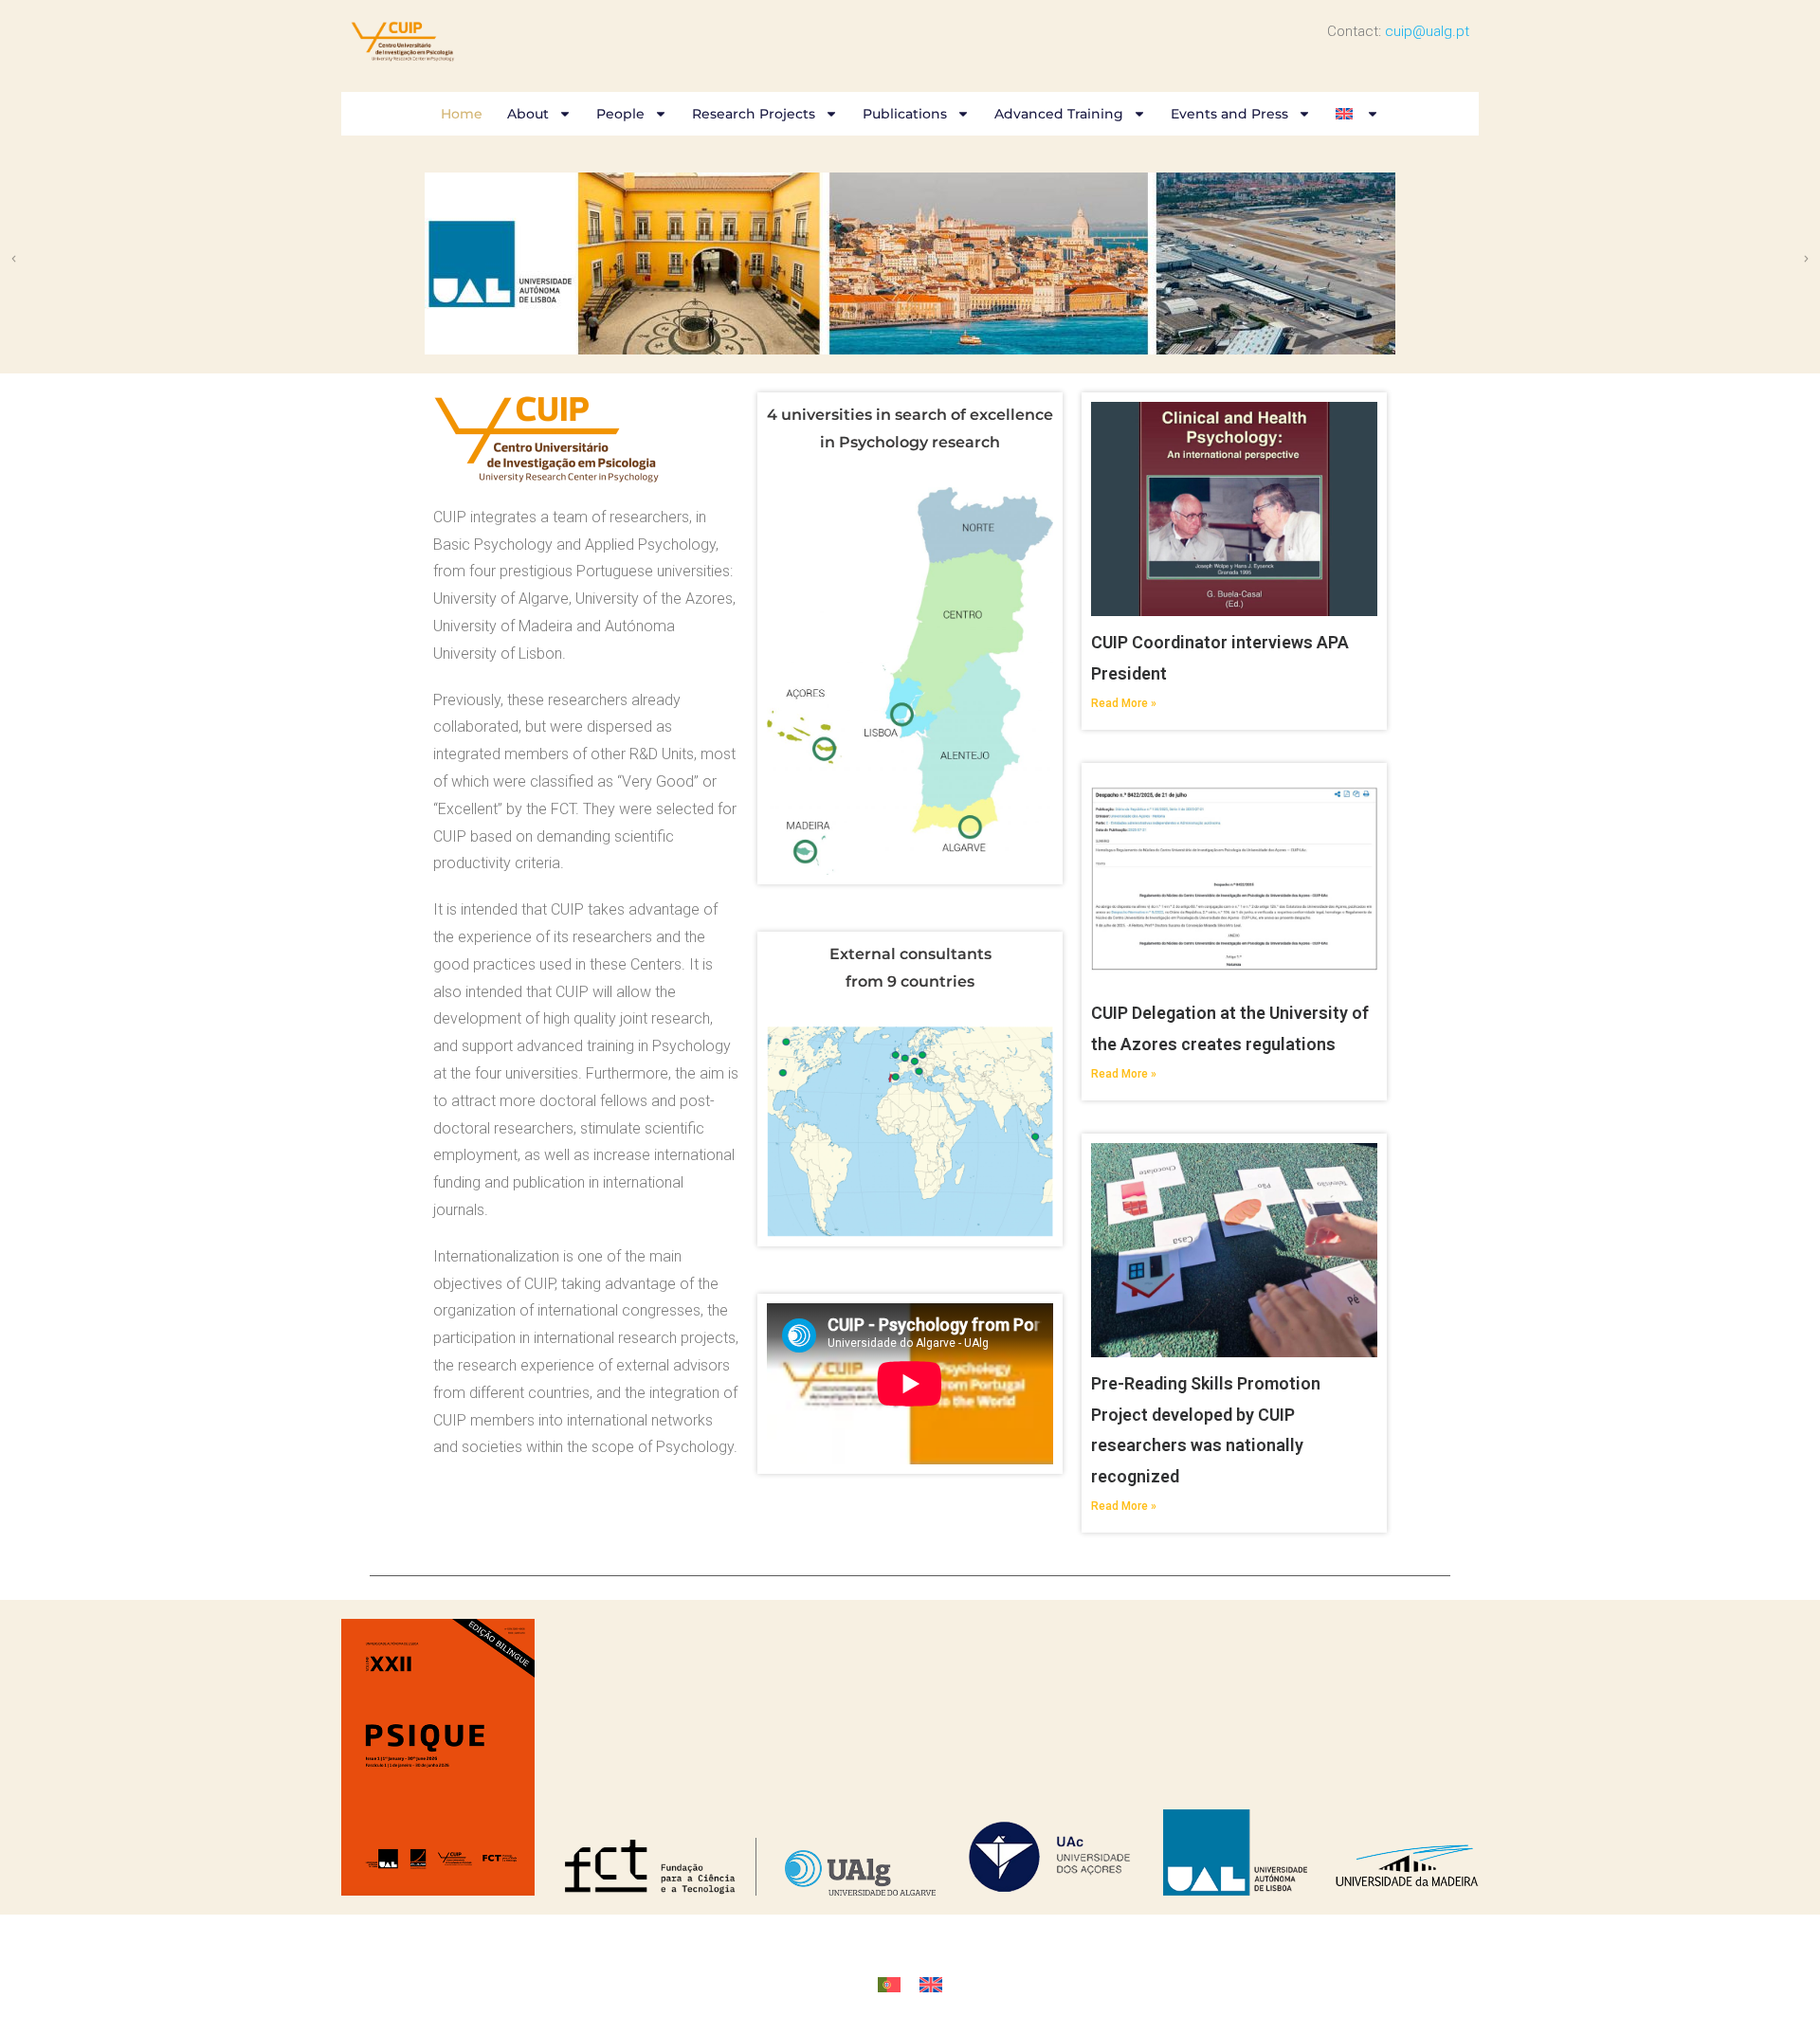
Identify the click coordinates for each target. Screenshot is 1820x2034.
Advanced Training (1059, 114)
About (528, 114)
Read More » (1124, 703)
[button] (14, 259)
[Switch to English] (931, 1985)
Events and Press (1229, 114)
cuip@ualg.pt (1427, 31)
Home (462, 114)
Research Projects (754, 114)
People (620, 114)
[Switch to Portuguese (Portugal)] (889, 1985)
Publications (905, 114)
